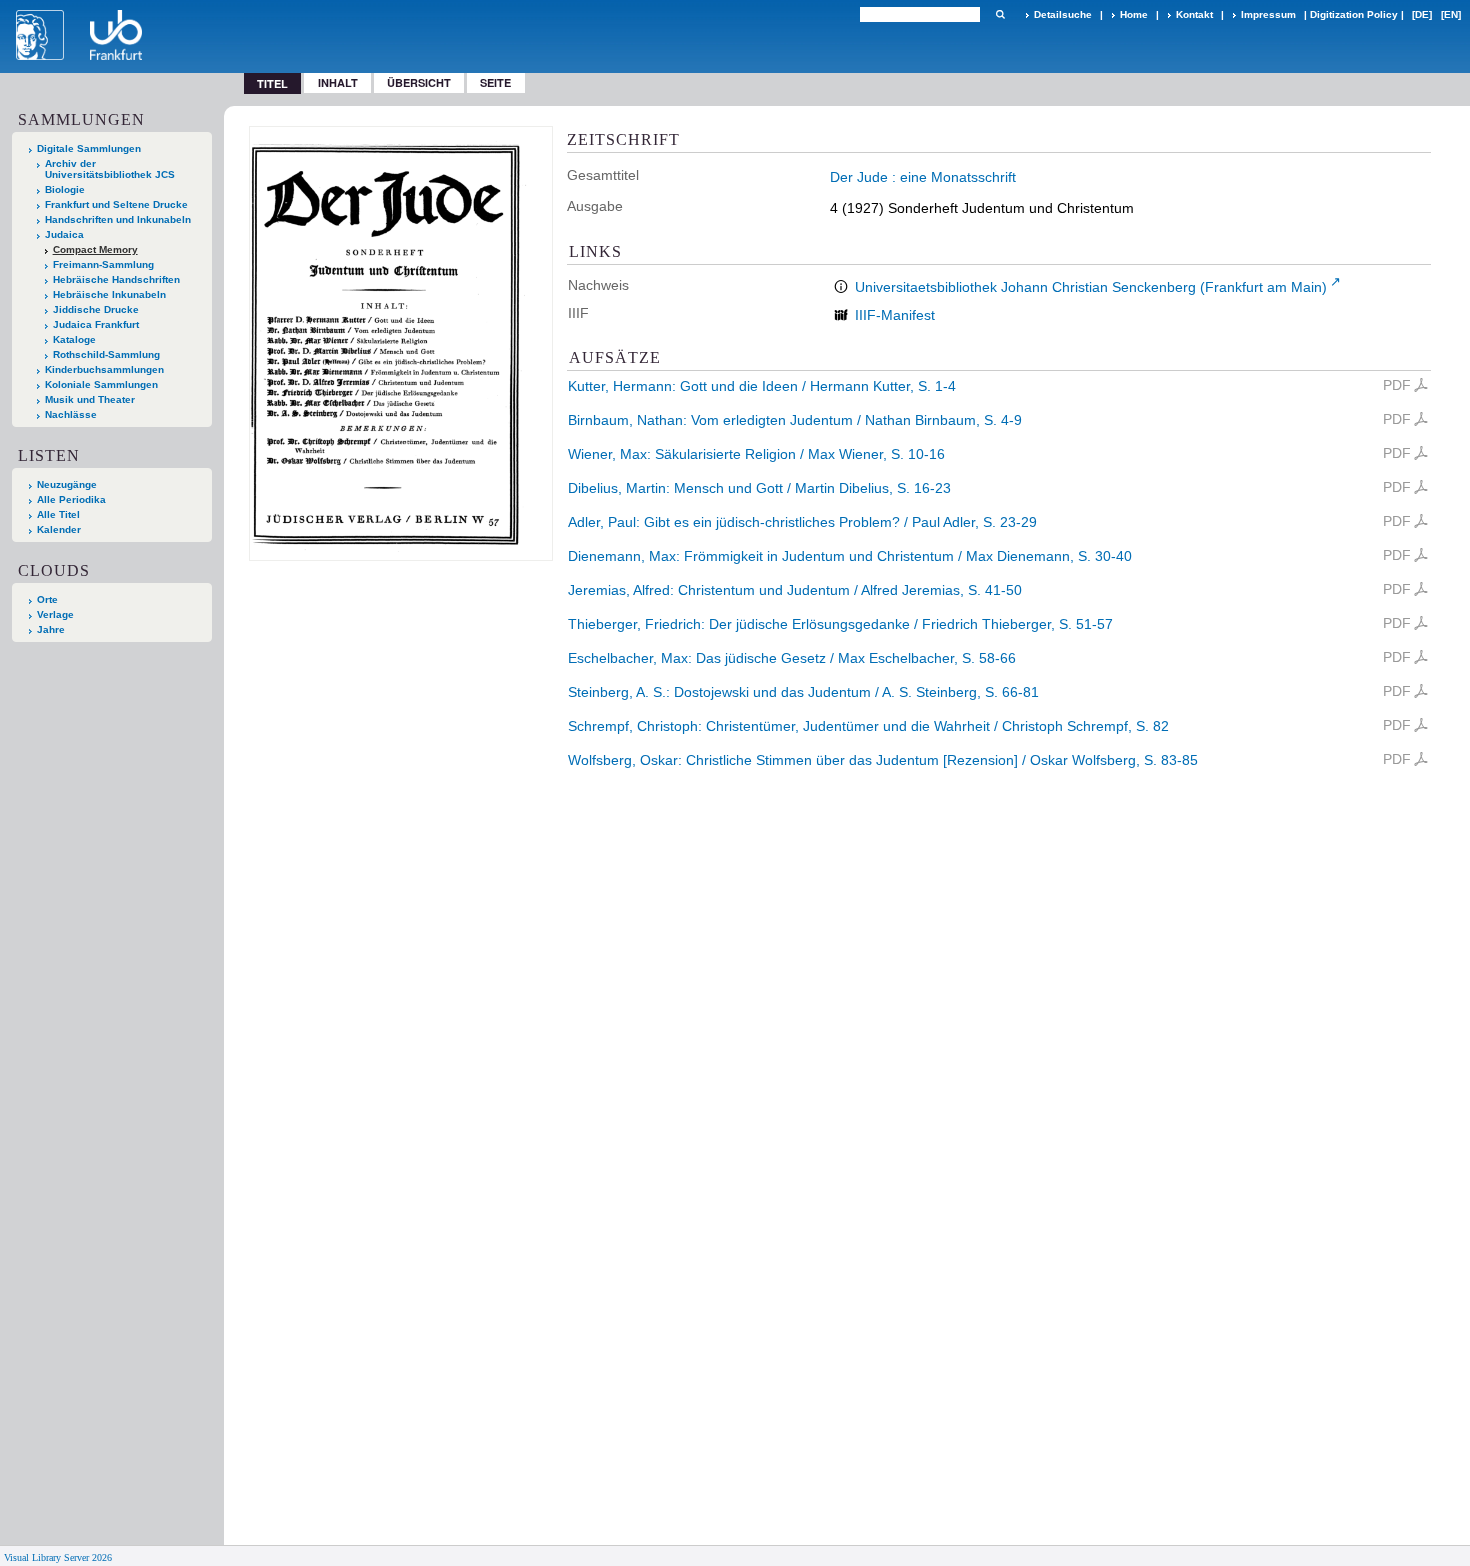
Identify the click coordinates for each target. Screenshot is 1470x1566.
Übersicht (419, 82)
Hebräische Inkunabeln (109, 294)
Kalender (59, 529)
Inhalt (338, 82)
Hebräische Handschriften (116, 279)
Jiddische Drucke (96, 309)
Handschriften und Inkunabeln (118, 219)
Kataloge (74, 339)
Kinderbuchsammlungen (104, 369)
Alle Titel (58, 514)
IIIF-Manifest (895, 315)
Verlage (55, 614)
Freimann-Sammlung (103, 264)
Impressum (1268, 14)
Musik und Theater (90, 399)
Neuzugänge (67, 484)
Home (1134, 14)
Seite (495, 82)
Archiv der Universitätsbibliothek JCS (110, 169)
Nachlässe (71, 414)
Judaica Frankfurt (96, 324)
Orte (47, 599)
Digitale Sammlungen (89, 148)
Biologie (65, 189)
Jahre (51, 629)
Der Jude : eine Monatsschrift (923, 177)
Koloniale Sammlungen (101, 384)
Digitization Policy (1354, 14)
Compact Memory (95, 249)
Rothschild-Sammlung (106, 354)
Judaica (64, 234)
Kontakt (1194, 14)
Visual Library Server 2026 (58, 1557)
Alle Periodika (71, 499)
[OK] (1000, 14)
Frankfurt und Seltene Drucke (116, 204)
